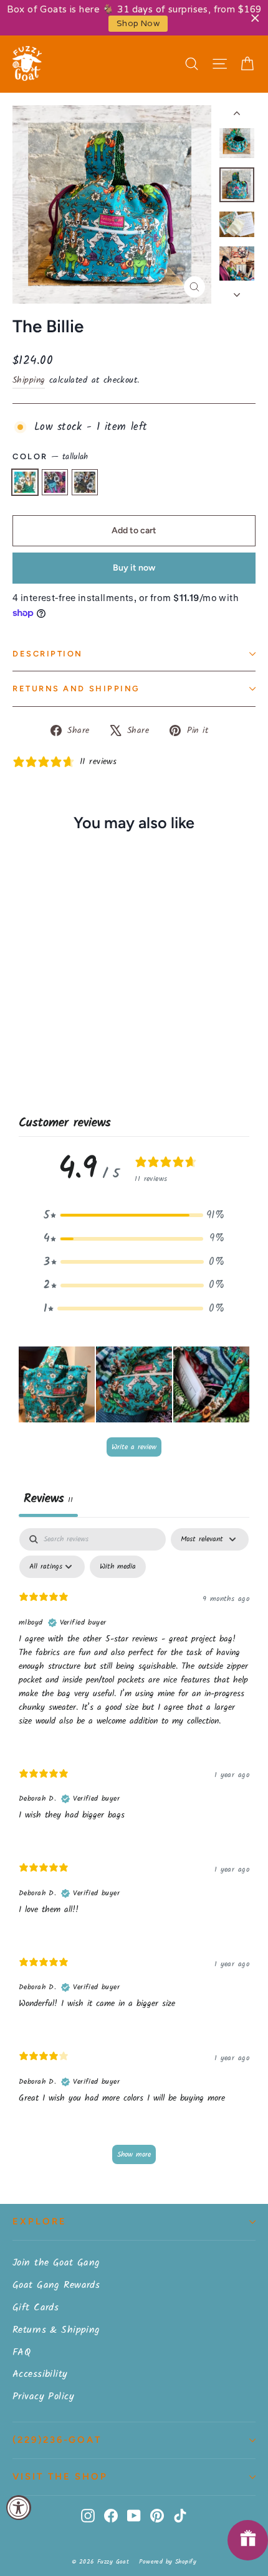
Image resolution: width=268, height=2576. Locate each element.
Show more (134, 2154)
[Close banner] (255, 18)
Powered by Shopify (168, 2562)
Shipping (29, 380)
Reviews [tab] (48, 1499)
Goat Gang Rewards (56, 2285)
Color (50, 457)
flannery (55, 482)
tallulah (25, 482)
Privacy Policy (43, 2396)
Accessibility (40, 2374)
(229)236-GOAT (57, 2440)
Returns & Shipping (56, 2330)
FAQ (22, 2352)
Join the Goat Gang (56, 2263)
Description (48, 654)
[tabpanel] (134, 1852)
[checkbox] (118, 1567)
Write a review (134, 1447)
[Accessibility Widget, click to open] (19, 2508)
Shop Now (138, 24)
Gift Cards (36, 2308)
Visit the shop (60, 2476)
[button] (134, 1216)
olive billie (85, 482)
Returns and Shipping (76, 688)
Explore (40, 2221)
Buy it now (134, 568)
